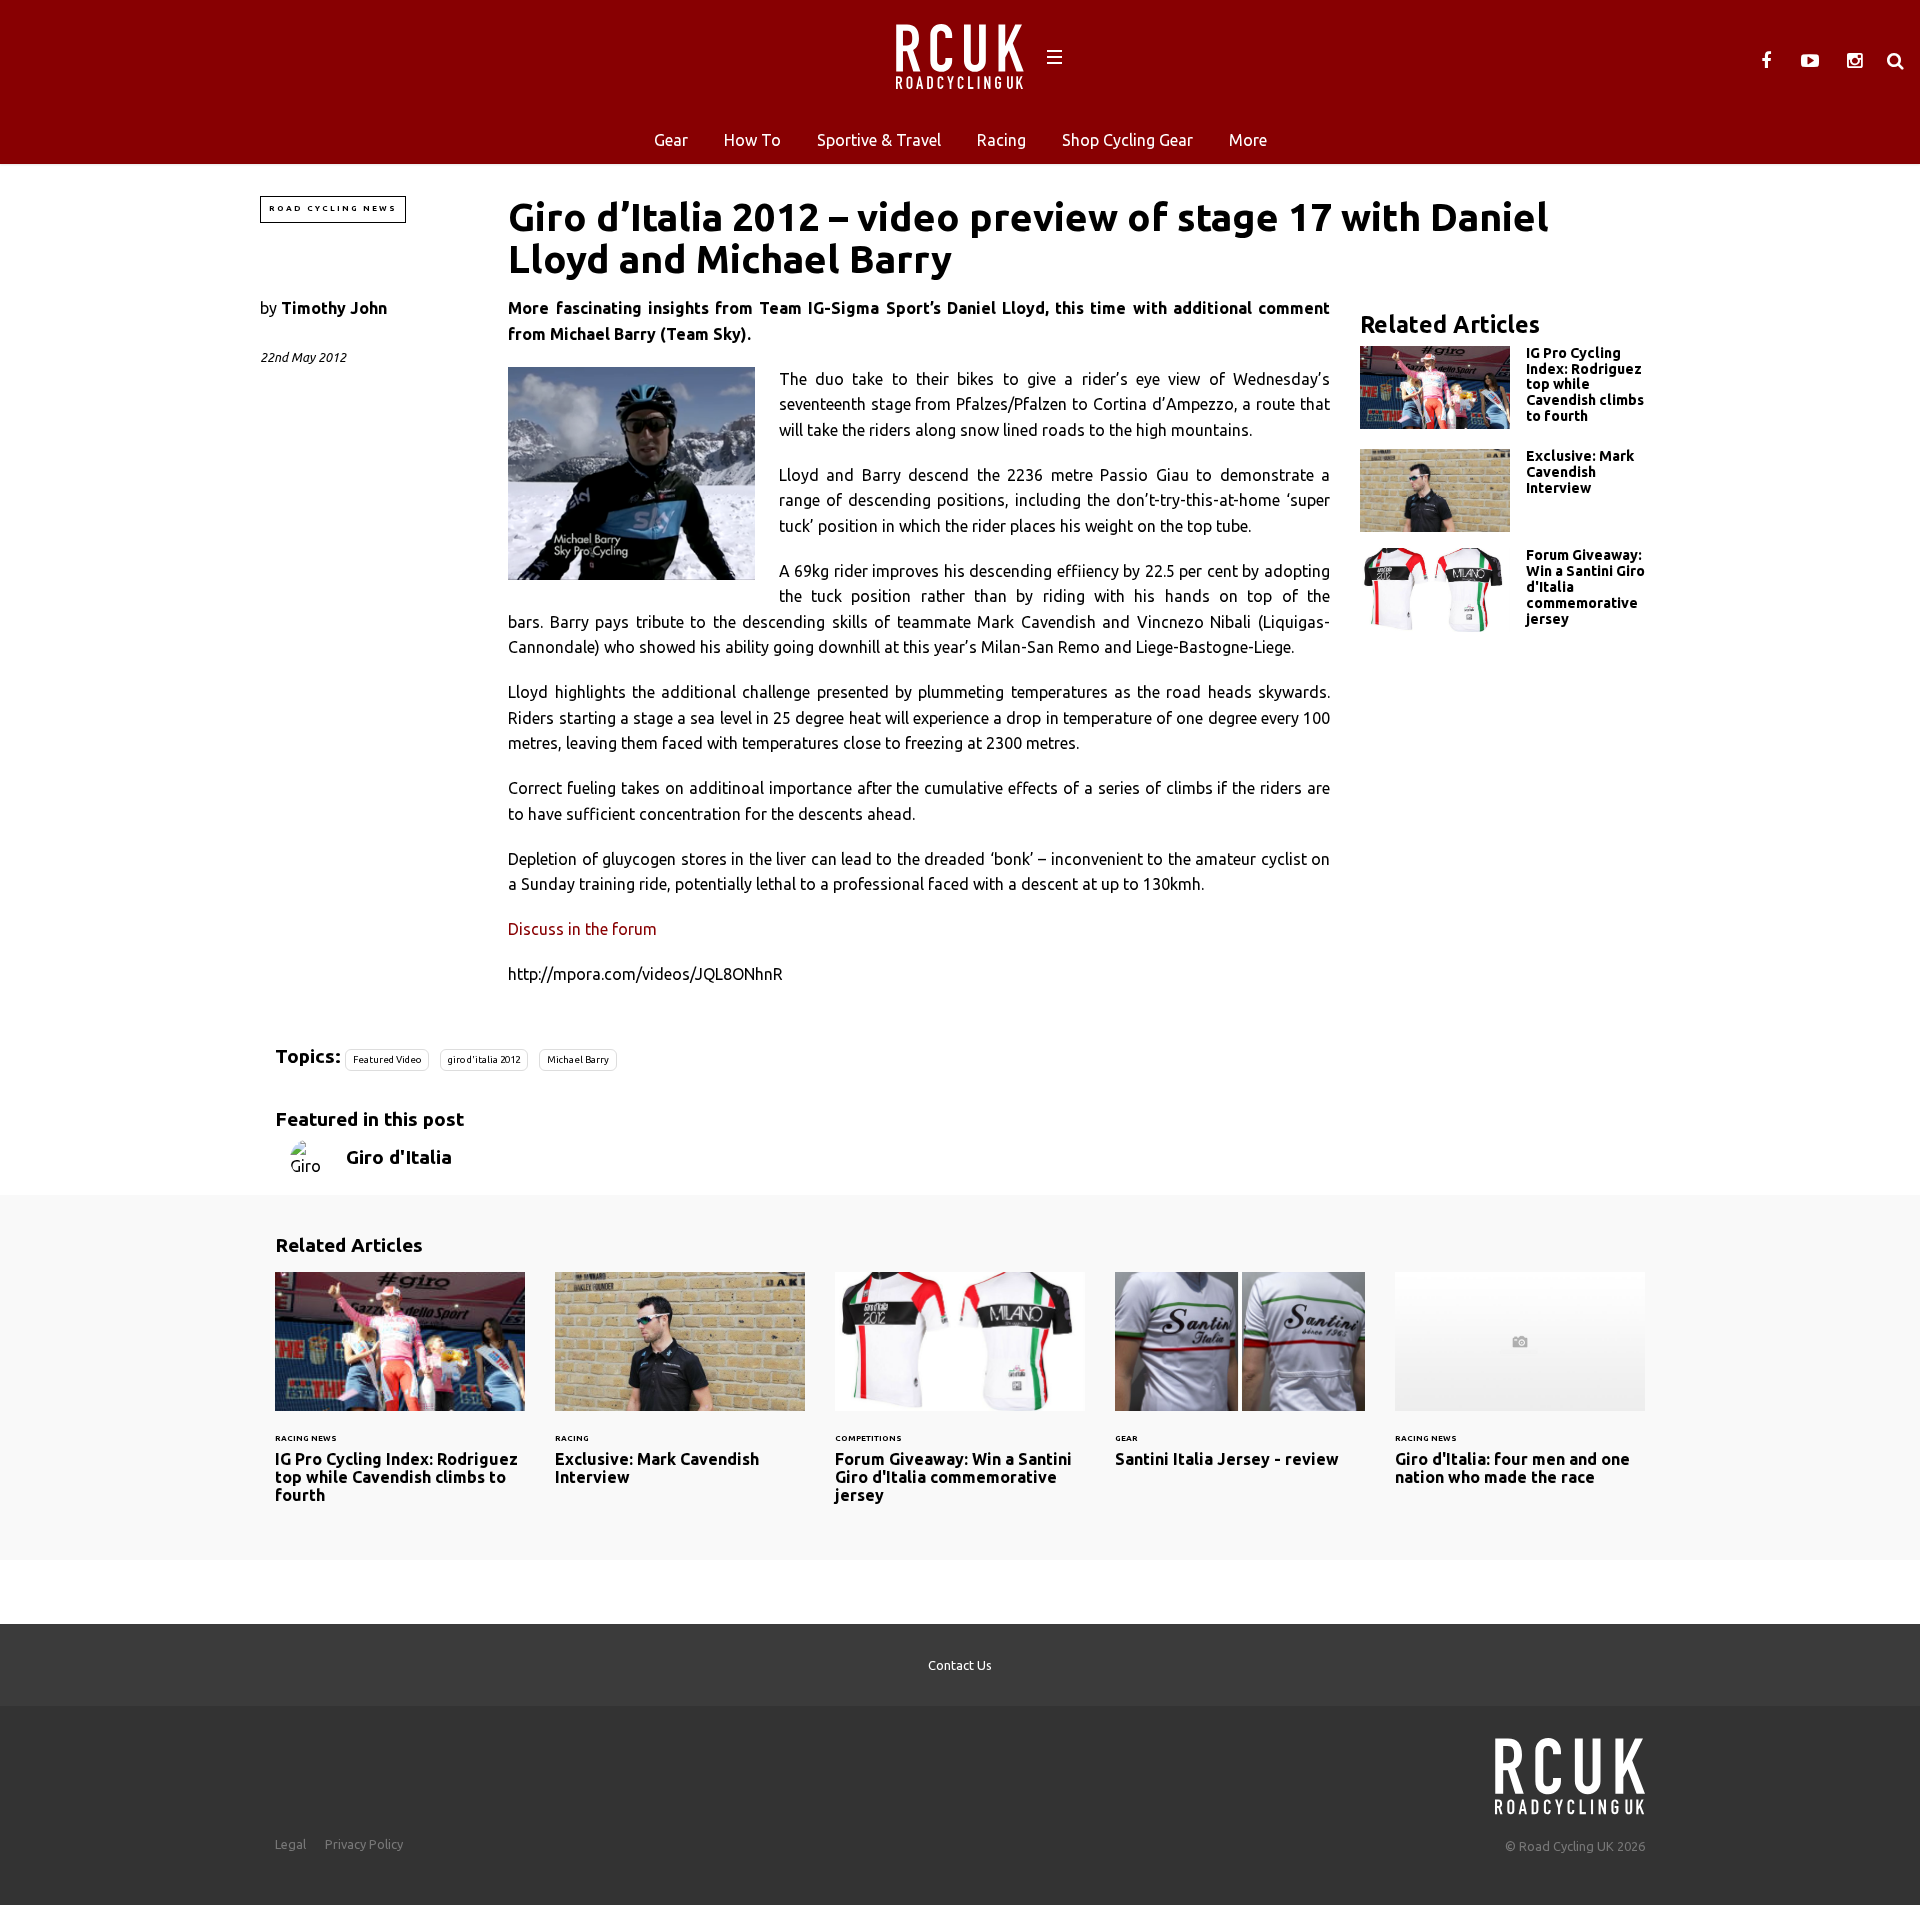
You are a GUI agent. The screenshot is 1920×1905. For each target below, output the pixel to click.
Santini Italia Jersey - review (1240, 1382)
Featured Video (387, 1059)
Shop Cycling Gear (1127, 140)
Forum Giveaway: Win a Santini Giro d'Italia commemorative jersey (1510, 591)
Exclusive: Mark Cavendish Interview (1510, 490)
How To (752, 140)
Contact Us (960, 1665)
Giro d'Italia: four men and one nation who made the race (1520, 1391)
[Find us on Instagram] (1854, 61)
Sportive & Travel (879, 140)
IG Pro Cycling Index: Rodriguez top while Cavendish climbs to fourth (1510, 389)
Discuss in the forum (582, 929)
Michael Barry (578, 1059)
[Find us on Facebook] (1766, 61)
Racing (1001, 140)
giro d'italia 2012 (484, 1059)
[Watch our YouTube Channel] (1810, 61)
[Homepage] (1570, 1770)
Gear (671, 140)
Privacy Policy (364, 1844)
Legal (290, 1844)
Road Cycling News (333, 208)
